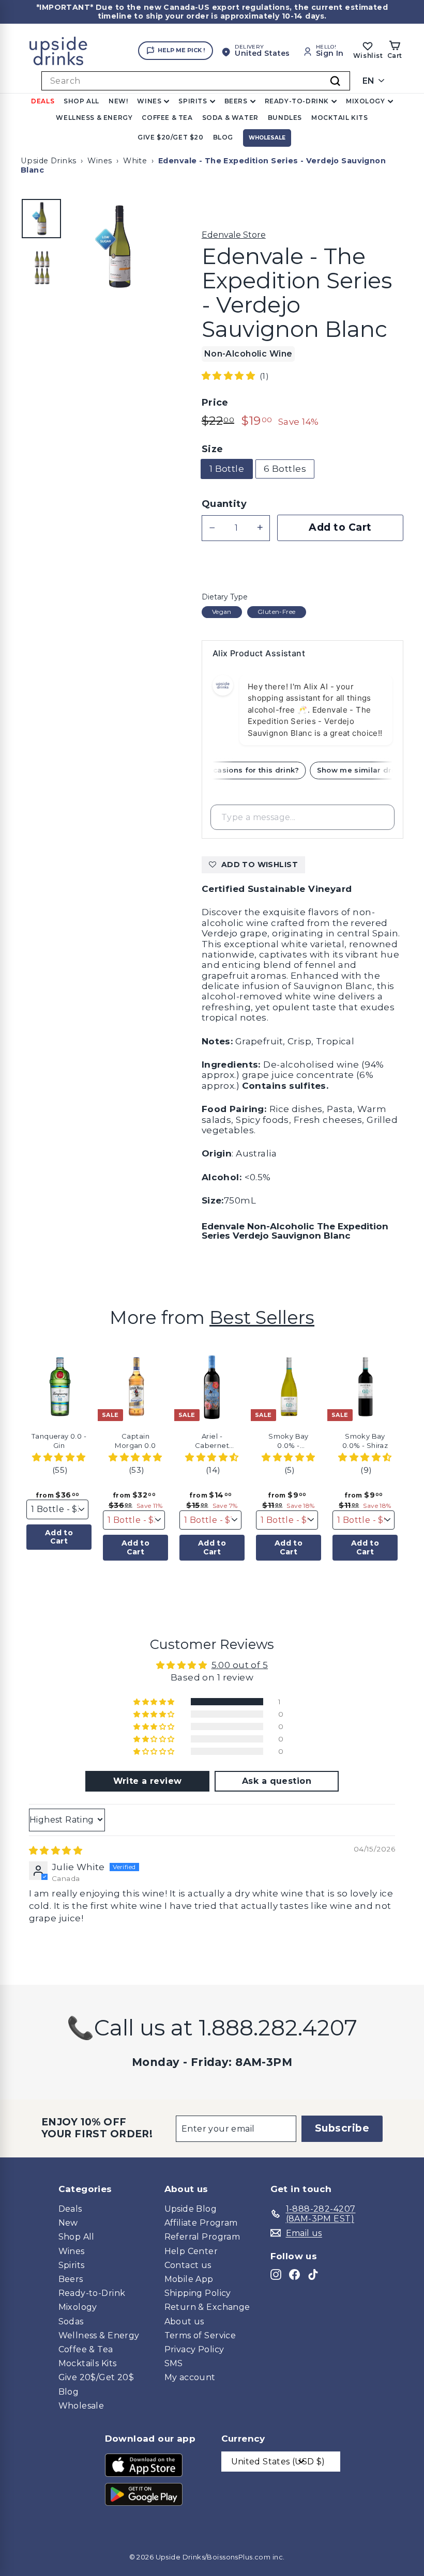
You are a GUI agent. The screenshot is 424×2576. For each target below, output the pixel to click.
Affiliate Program (201, 2223)
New (68, 2223)
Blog (223, 137)
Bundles (285, 118)
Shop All (81, 101)
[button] (230, 376)
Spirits (193, 101)
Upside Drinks (49, 161)
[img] (56, 1850)
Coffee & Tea (167, 118)
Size (213, 449)
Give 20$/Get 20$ (96, 2377)
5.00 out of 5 (240, 1665)
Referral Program (202, 2237)
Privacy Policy (194, 2349)
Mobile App (189, 2279)
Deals (43, 101)
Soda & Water (230, 118)
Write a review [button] (148, 1781)
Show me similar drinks (369, 770)
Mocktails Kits (88, 2363)
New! (118, 101)
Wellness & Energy (94, 118)
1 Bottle (227, 469)
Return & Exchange (207, 2307)
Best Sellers (262, 1317)
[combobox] (196, 81)
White (135, 161)
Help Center (191, 2251)
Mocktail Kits (340, 118)
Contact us (188, 2265)
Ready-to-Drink (297, 101)
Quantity (224, 504)
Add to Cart (59, 1537)
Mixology (366, 101)
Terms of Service (200, 2335)
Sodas (71, 2322)
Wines (149, 101)
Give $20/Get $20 (171, 137)
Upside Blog (191, 2209)
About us (184, 2322)
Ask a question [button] (277, 1781)
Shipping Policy (198, 2293)
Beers (236, 101)
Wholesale (267, 138)
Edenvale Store (234, 235)
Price (215, 403)
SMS (174, 2363)
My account (190, 2377)
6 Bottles (285, 469)
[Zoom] (118, 246)
